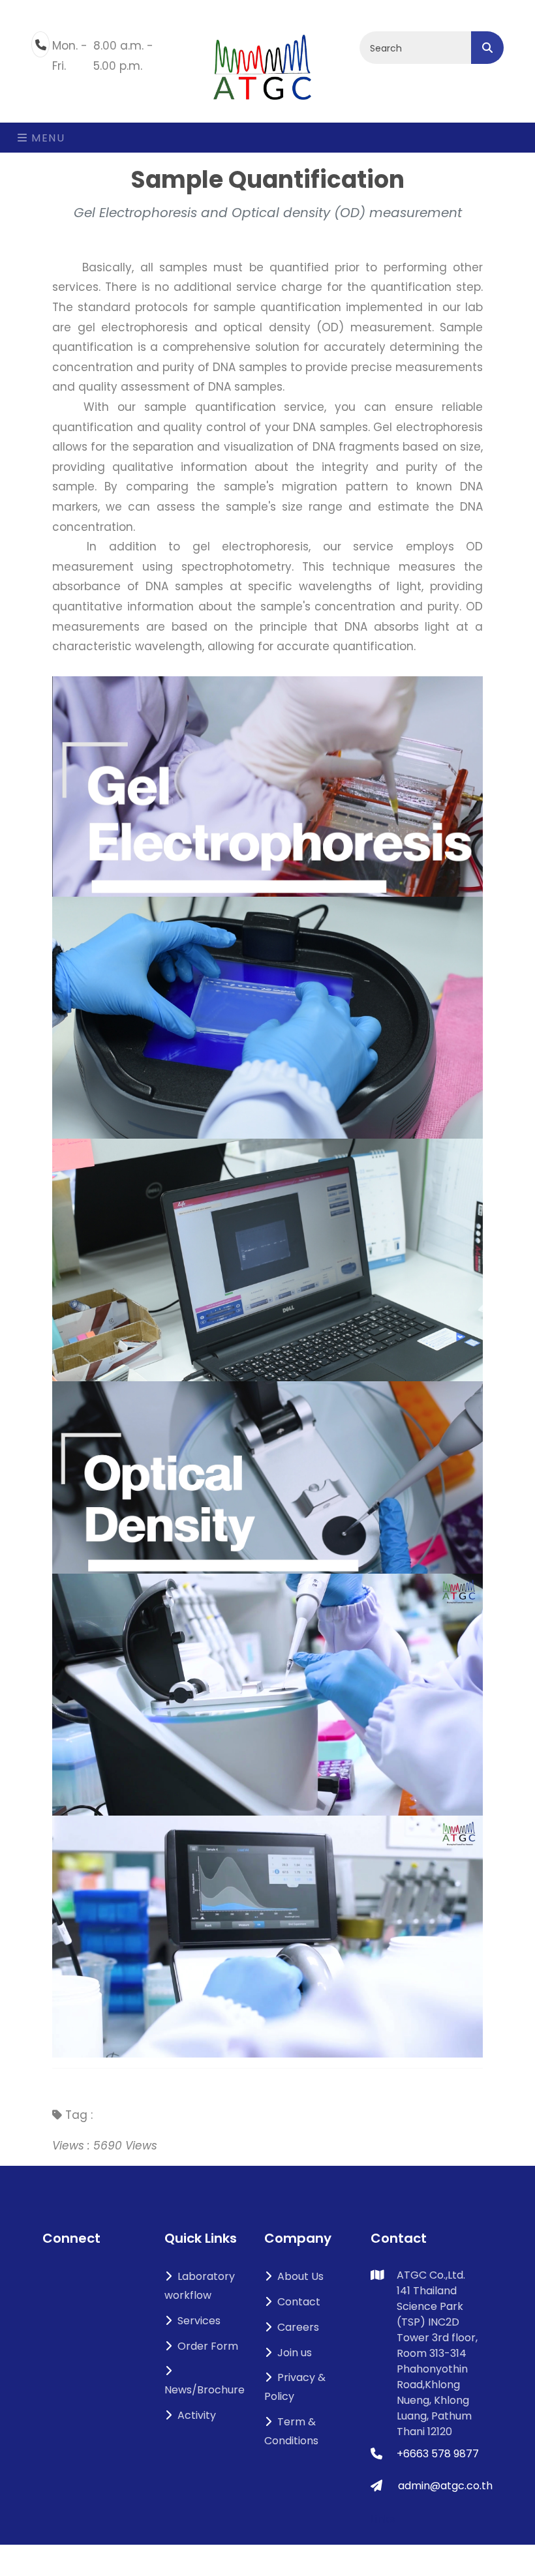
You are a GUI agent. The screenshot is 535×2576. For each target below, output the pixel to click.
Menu (47, 138)
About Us (300, 2276)
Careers (298, 2327)
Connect (71, 2238)
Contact (299, 2302)
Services (199, 2321)
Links (383, 2519)
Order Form (208, 2346)
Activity (197, 2415)
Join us (295, 2353)
